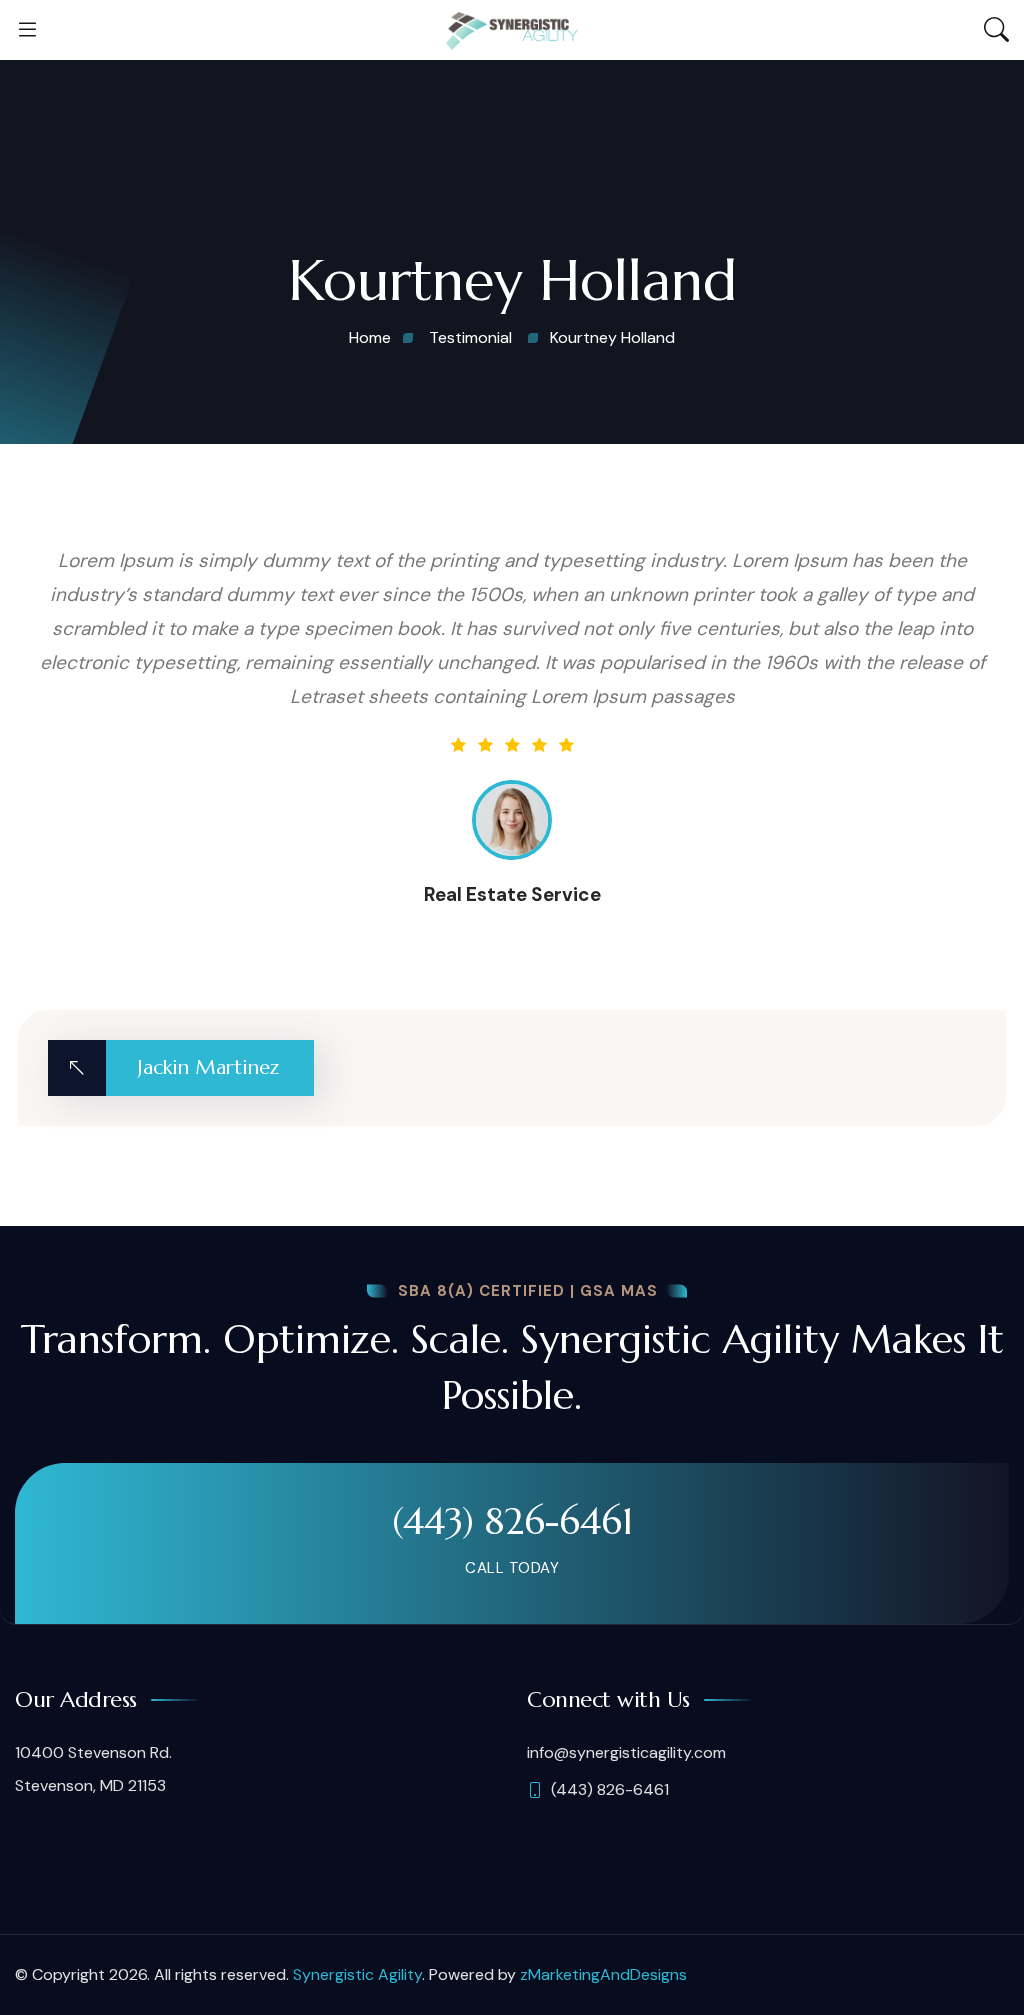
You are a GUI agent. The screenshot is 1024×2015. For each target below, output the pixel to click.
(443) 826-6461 (512, 1521)
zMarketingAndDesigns (603, 1974)
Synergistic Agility (357, 1974)
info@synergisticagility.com (626, 1752)
